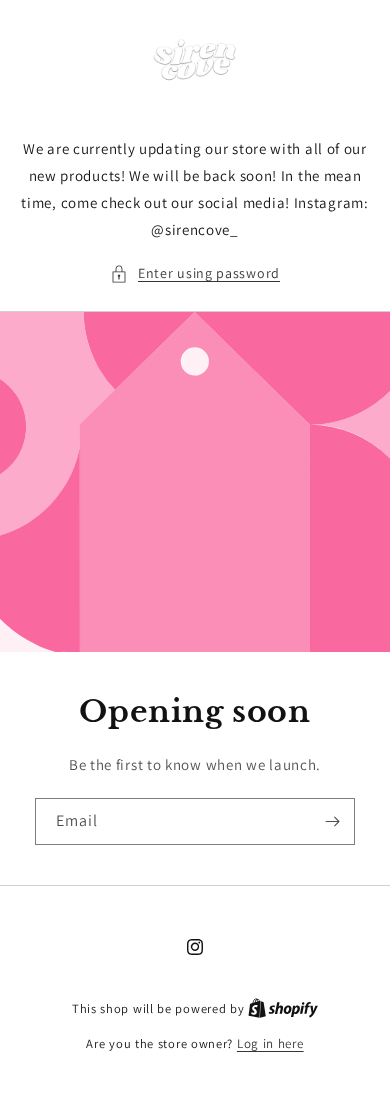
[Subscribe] (332, 821)
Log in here (270, 1043)
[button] (195, 273)
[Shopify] (283, 1008)
